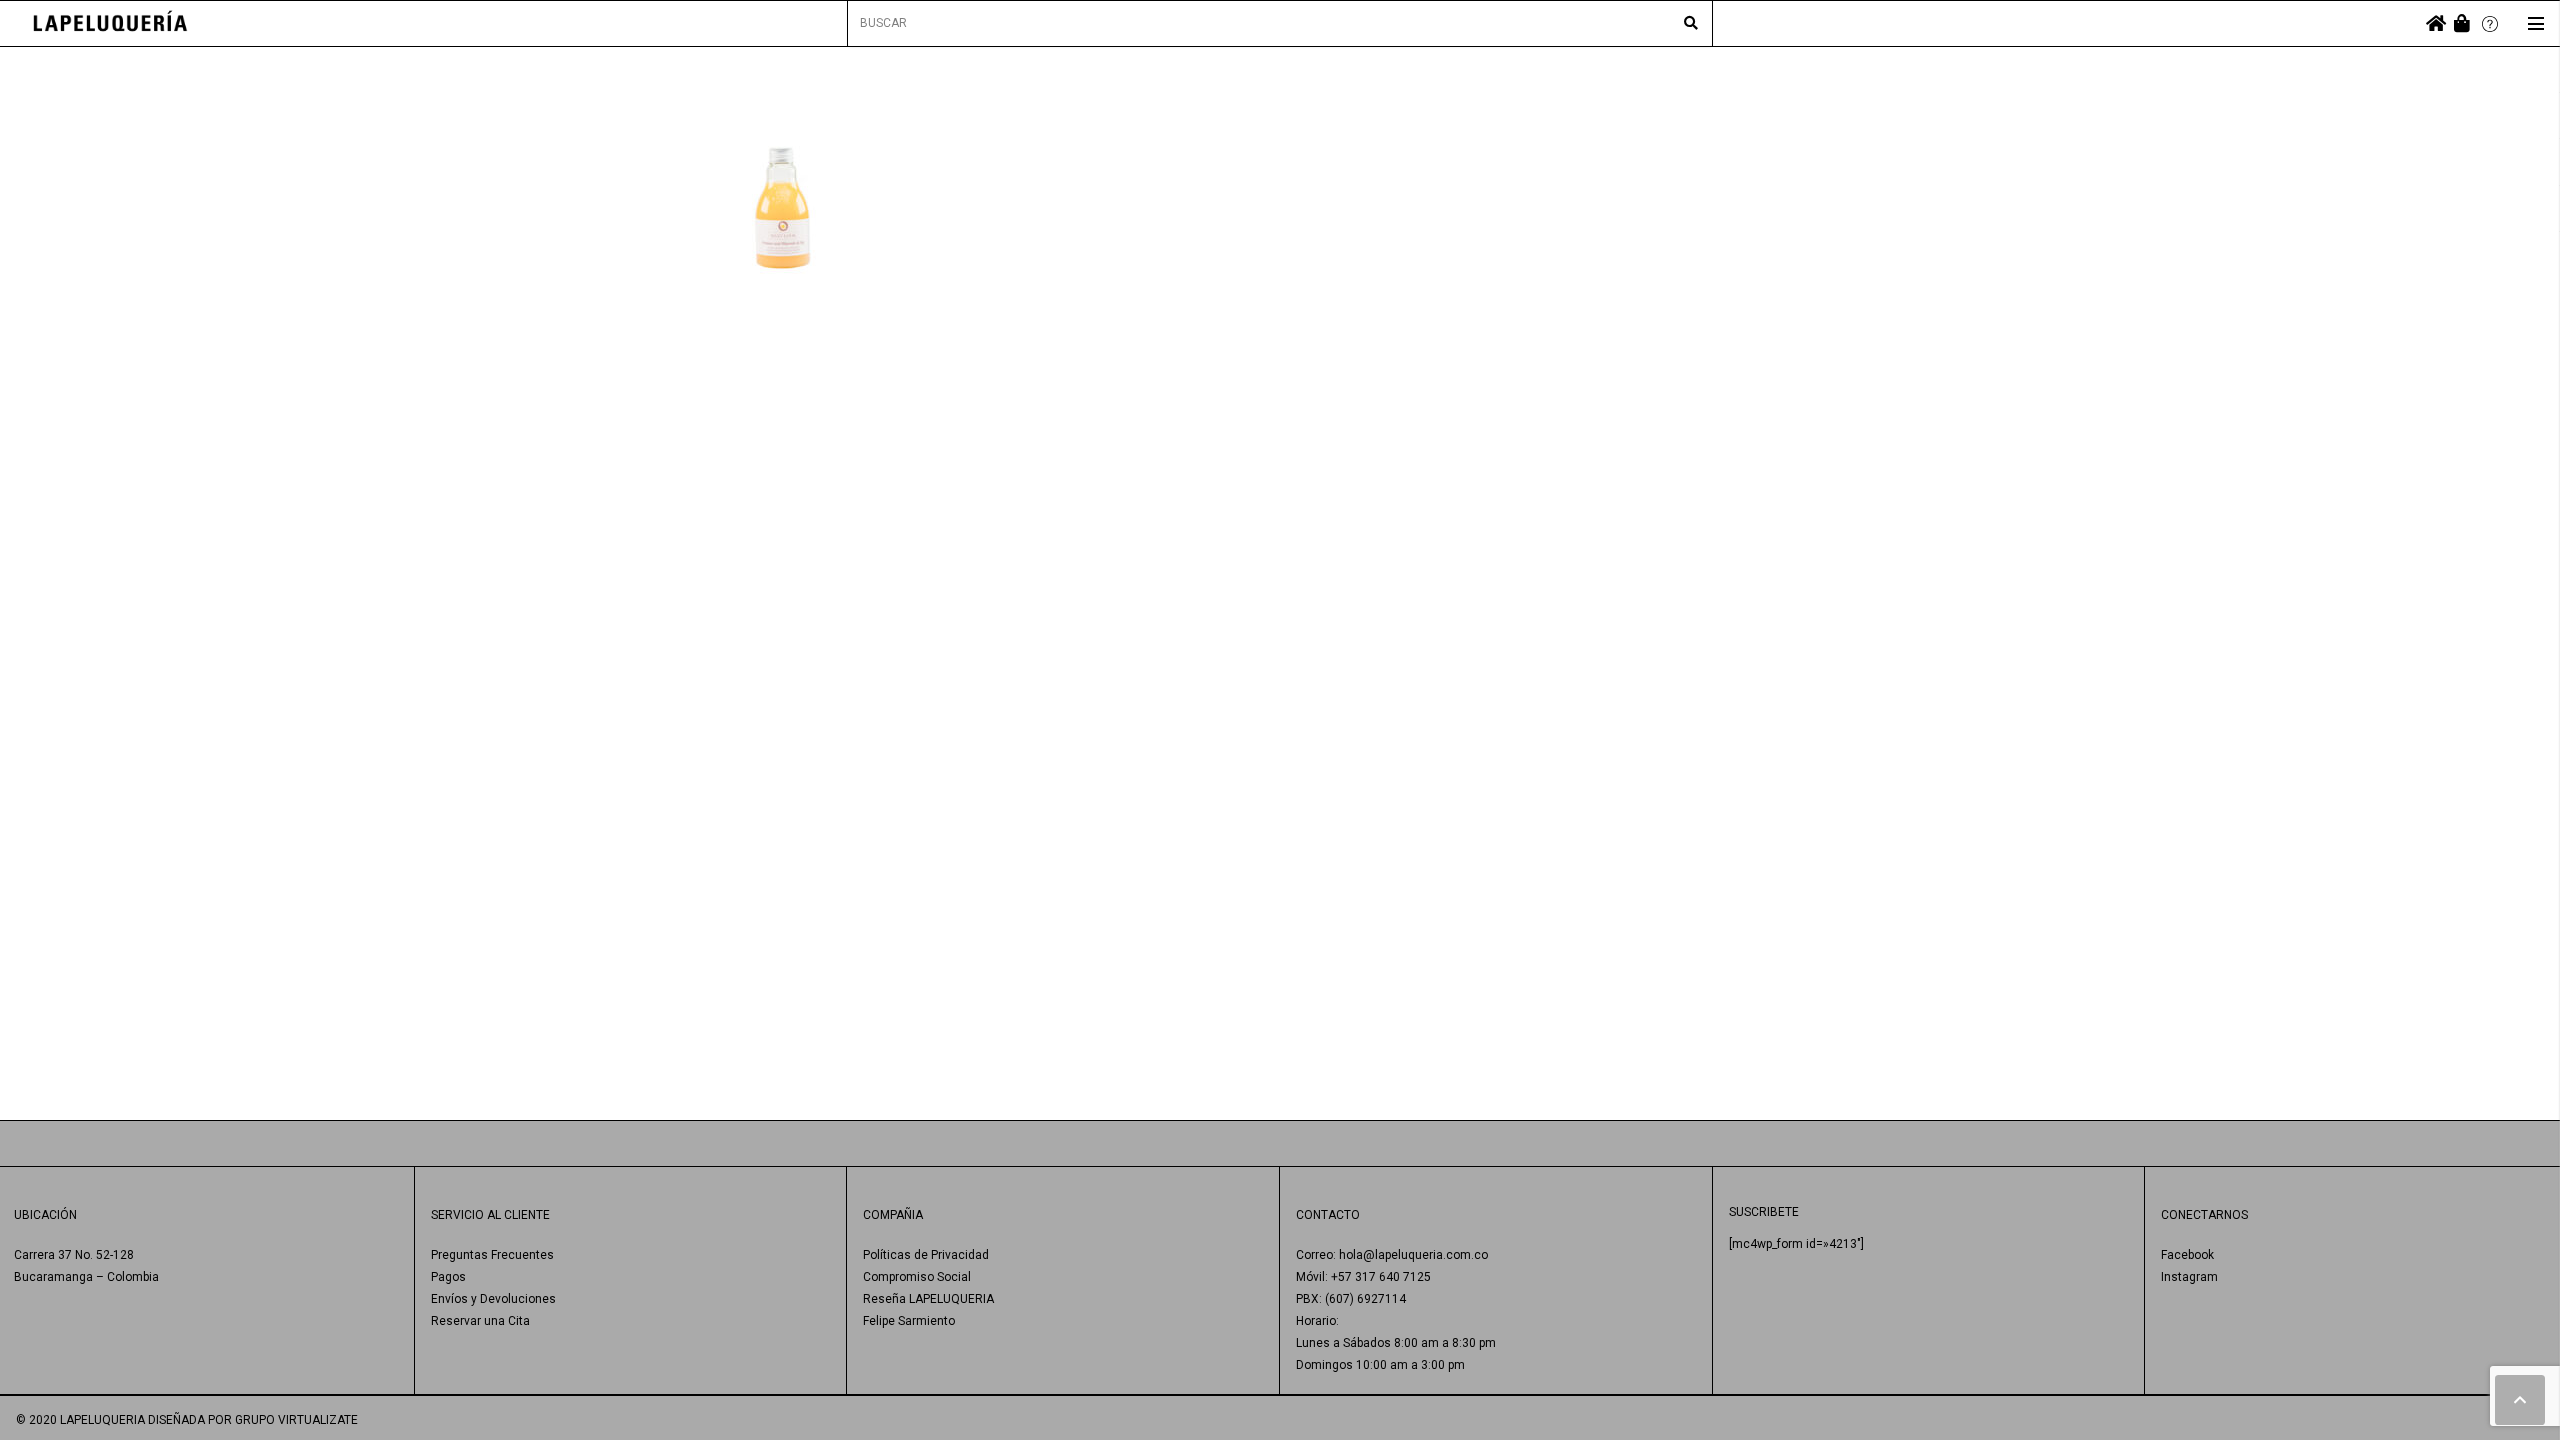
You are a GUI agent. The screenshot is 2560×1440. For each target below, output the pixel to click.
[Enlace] (110, 23)
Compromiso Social (917, 1277)
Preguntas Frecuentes (492, 1255)
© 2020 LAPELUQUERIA (80, 1420)
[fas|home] (2436, 23)
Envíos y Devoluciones (493, 1299)
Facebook (2187, 1255)
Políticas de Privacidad (926, 1255)
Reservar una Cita (480, 1321)
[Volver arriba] (2520, 1400)
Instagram (2189, 1277)
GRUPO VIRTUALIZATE (296, 1420)
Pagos (448, 1277)
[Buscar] (1691, 24)
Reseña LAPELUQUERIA (928, 1299)
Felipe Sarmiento (909, 1321)
